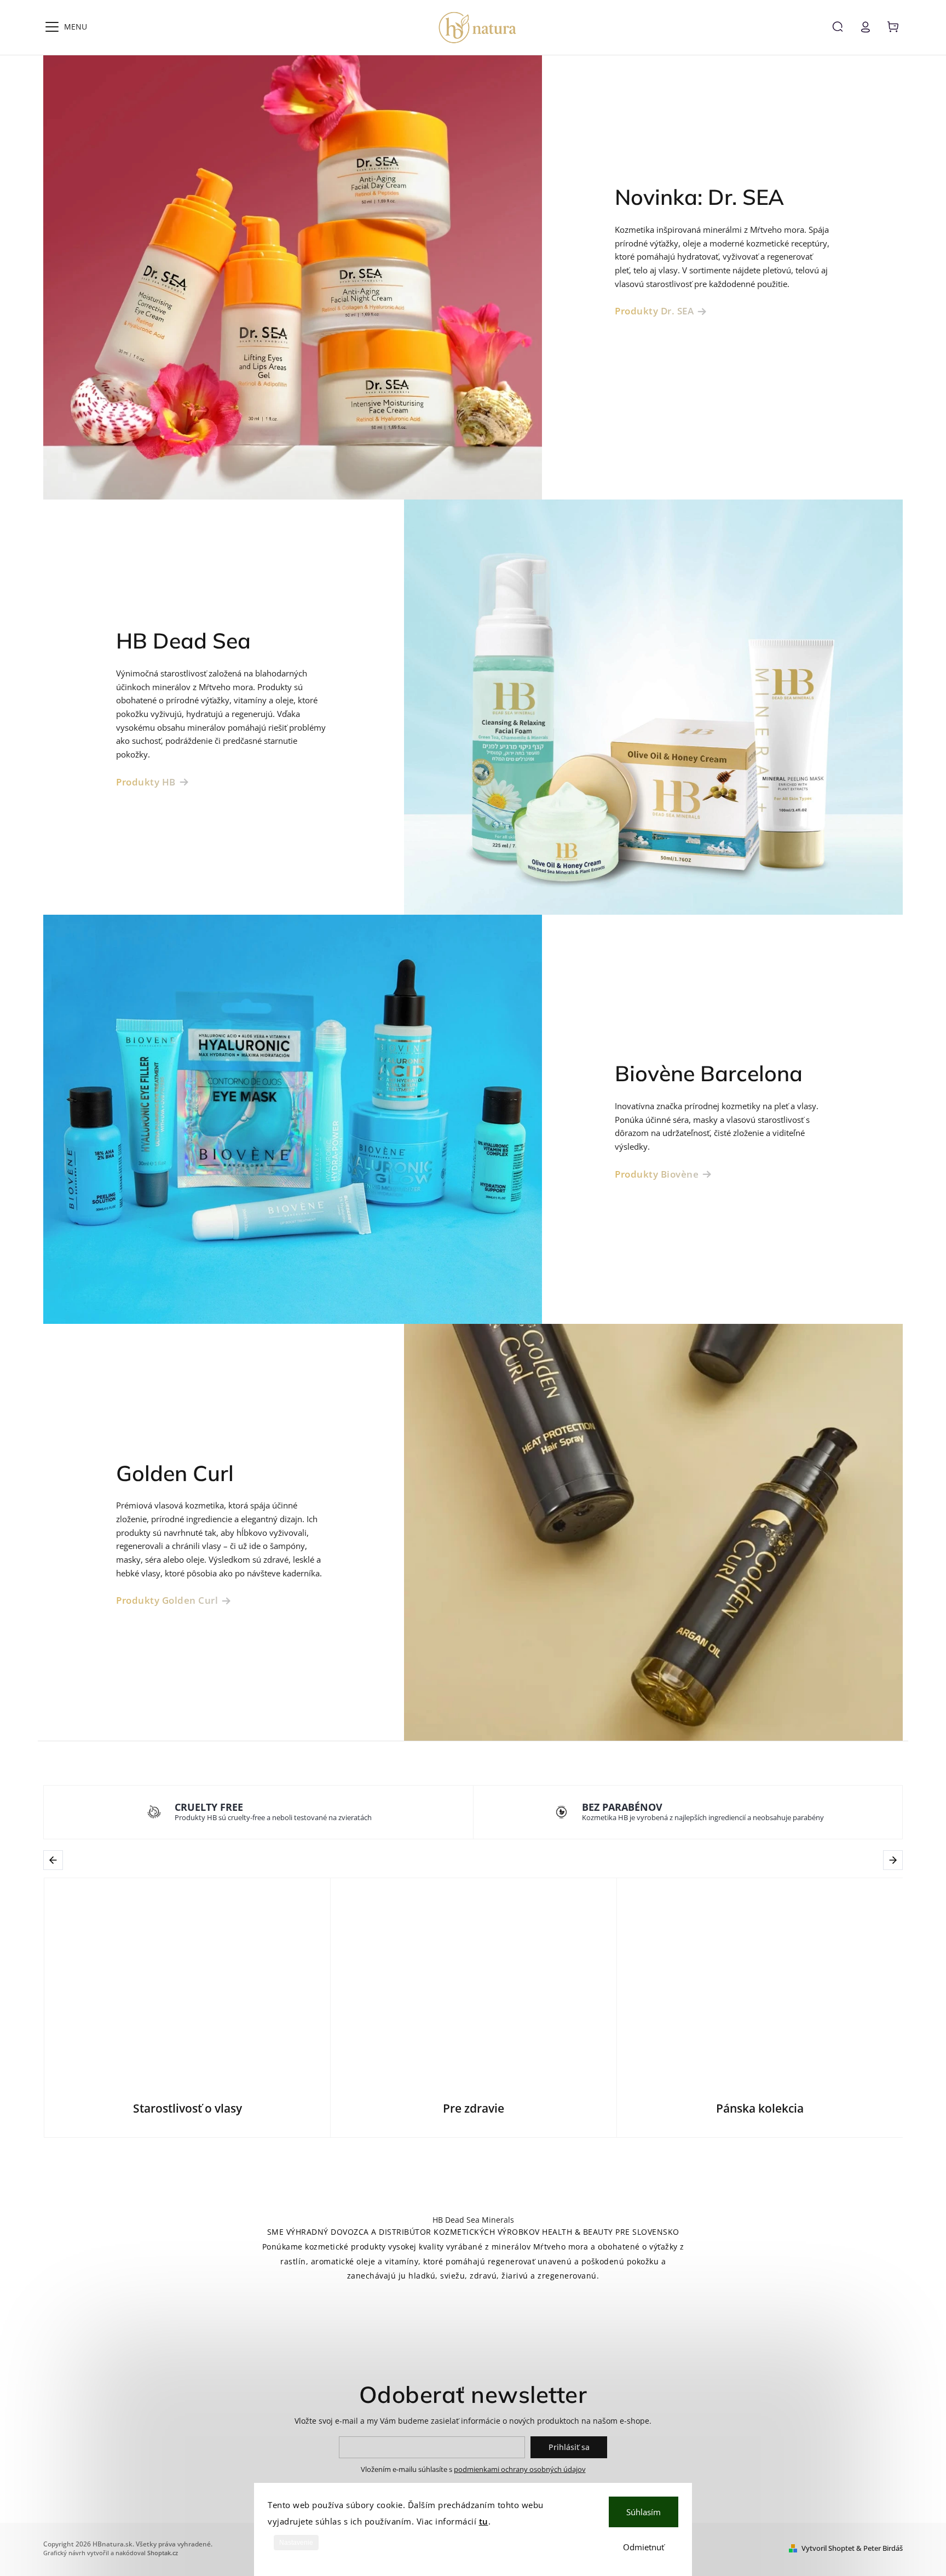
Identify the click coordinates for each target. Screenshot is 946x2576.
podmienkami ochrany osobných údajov (520, 2469)
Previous (55, 1860)
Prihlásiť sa (569, 2447)
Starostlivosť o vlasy (188, 2109)
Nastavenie (296, 2543)
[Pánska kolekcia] (760, 1979)
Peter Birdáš (883, 2548)
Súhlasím (644, 2512)
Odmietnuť (644, 2547)
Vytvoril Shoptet (828, 2548)
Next (894, 1860)
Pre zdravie (474, 2109)
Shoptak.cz (163, 2553)
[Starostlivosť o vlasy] (187, 1979)
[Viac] (52, 27)
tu (484, 2521)
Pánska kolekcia (760, 2109)
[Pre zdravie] (474, 1979)
